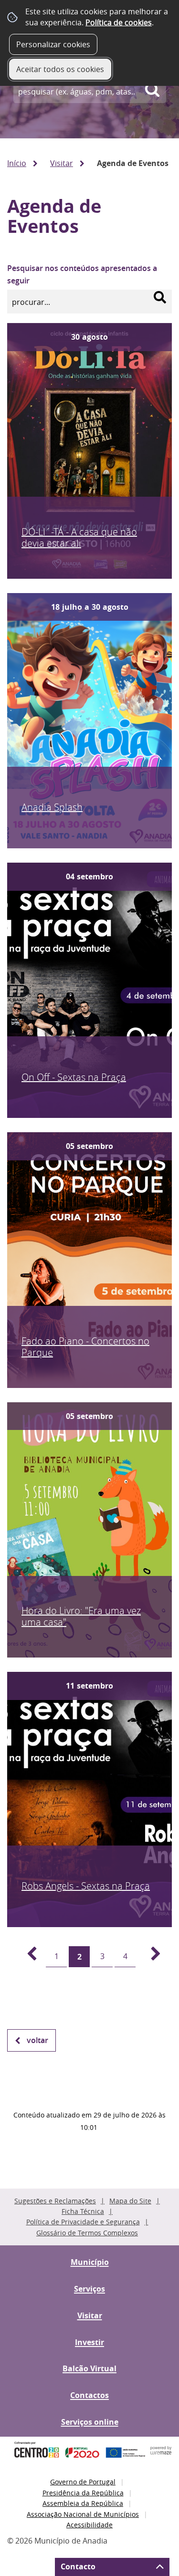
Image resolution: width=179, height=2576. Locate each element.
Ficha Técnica (83, 2211)
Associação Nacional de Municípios (83, 2514)
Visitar (62, 163)
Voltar (37, 2040)
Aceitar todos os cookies (60, 69)
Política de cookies (119, 22)
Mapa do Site (130, 2201)
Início (17, 163)
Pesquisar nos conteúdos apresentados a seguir (82, 274)
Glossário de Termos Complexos (87, 2233)
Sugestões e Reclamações (55, 2201)
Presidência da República (83, 2493)
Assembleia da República (83, 2503)
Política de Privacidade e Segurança (83, 2222)
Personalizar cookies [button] (53, 44)
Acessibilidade (89, 2525)
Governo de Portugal (83, 2482)
